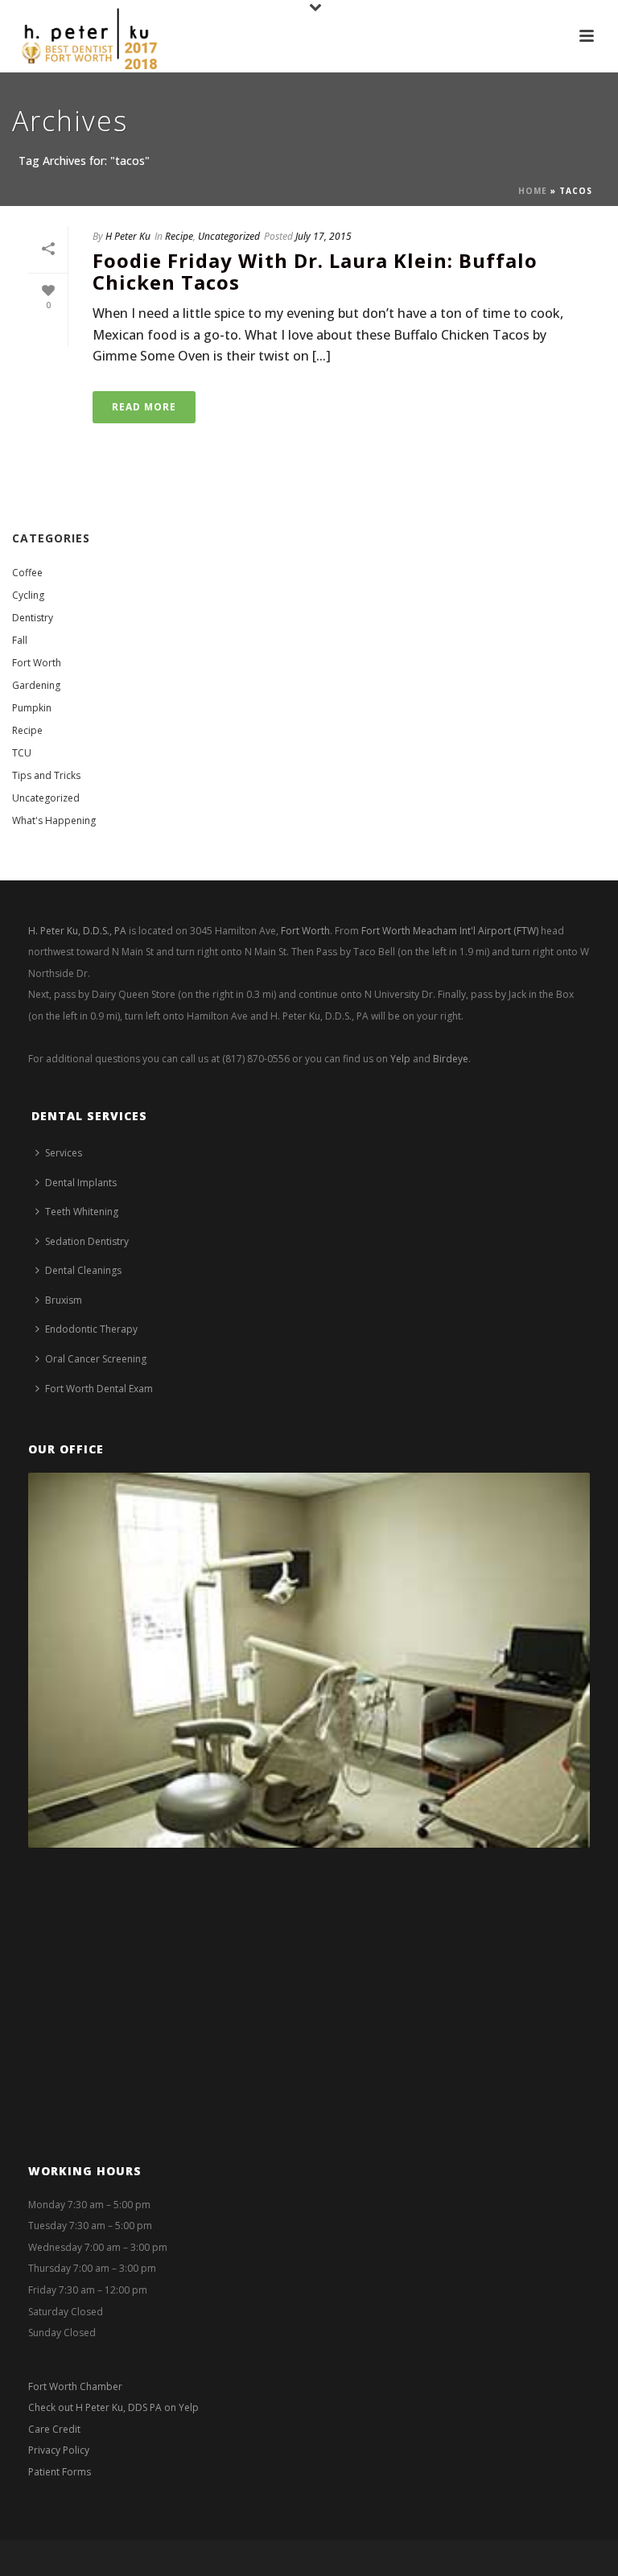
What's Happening (54, 820)
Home (533, 191)
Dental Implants (81, 1183)
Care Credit (54, 2429)
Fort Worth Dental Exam (99, 1389)
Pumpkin (32, 708)
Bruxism (64, 1300)
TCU (22, 753)
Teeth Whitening (82, 1212)
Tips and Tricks (46, 775)
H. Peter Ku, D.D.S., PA (77, 931)
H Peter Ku (128, 236)
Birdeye (451, 1059)
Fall (20, 640)
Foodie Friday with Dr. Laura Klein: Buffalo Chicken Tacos (315, 271)
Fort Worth (37, 663)
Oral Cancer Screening (96, 1359)
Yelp (400, 1059)
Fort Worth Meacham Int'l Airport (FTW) (450, 931)
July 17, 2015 (323, 236)
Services (64, 1153)
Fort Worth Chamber (75, 2386)
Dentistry (33, 618)
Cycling (28, 595)
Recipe (179, 236)
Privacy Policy (59, 2450)
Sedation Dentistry (87, 1241)
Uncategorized (229, 236)
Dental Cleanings (83, 1270)
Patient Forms (60, 2472)
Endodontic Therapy (91, 1329)
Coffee (27, 573)
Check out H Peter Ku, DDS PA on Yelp (113, 2407)
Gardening (36, 685)
